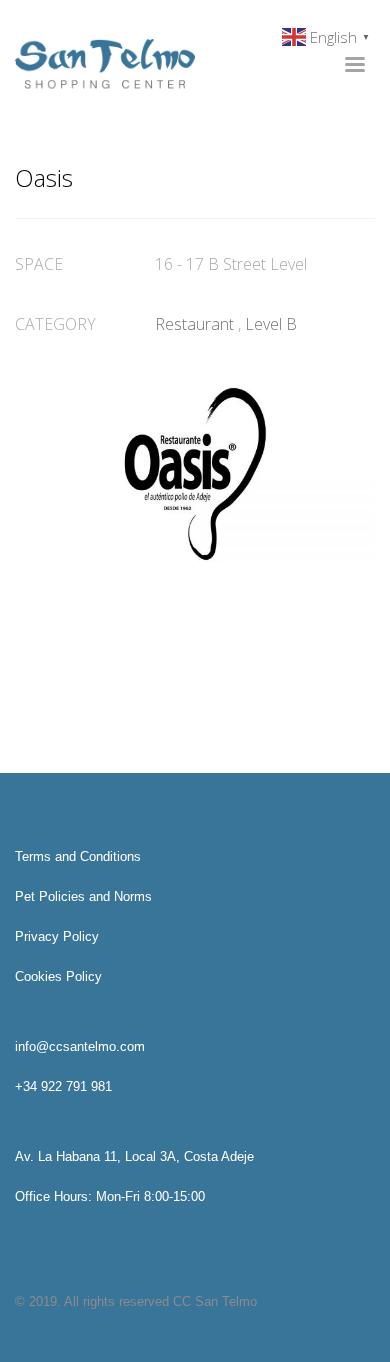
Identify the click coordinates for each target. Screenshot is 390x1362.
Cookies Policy (58, 976)
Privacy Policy (57, 936)
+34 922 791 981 (63, 1086)
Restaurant (194, 324)
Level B (271, 324)
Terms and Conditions (78, 856)
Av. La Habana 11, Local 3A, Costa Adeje (134, 1156)
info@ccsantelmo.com (80, 1046)
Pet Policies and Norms (83, 896)
